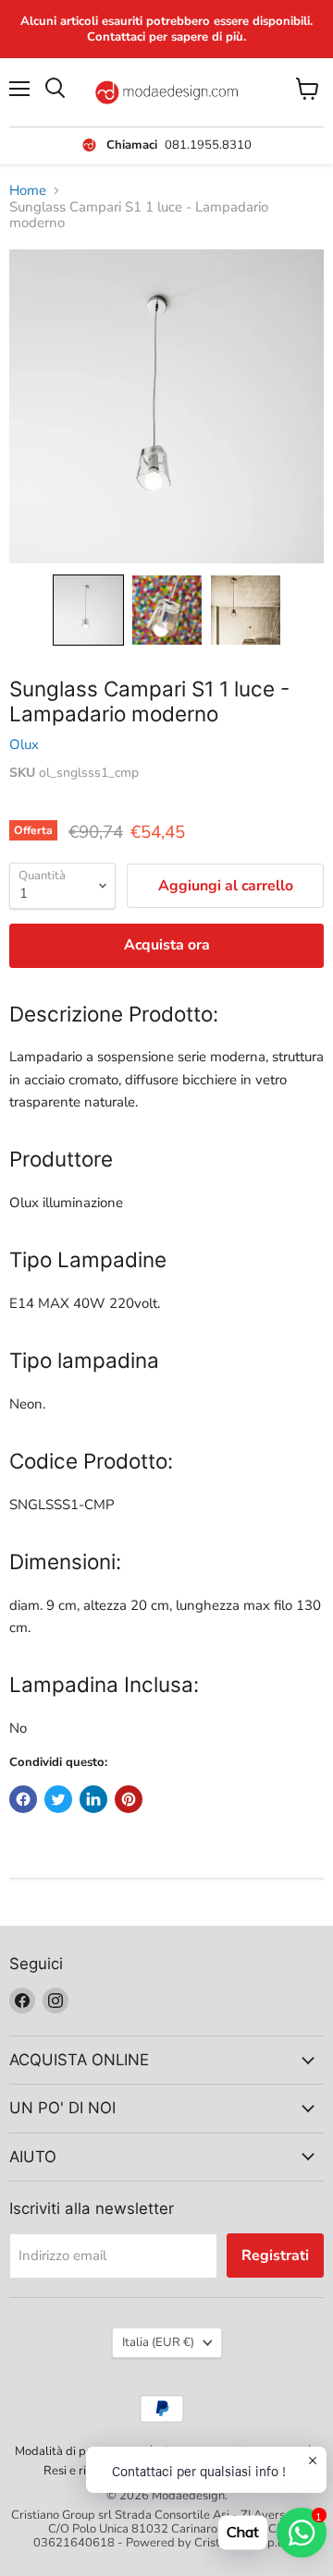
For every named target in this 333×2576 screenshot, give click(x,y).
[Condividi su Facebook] (23, 1799)
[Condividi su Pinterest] (129, 1799)
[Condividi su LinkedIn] (93, 1799)
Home (28, 191)
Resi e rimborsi (83, 2471)
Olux (24, 744)
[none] (88, 610)
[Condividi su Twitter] (58, 1799)
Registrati (275, 2256)
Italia (158, 2342)
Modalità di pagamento (78, 2451)
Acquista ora (167, 945)
